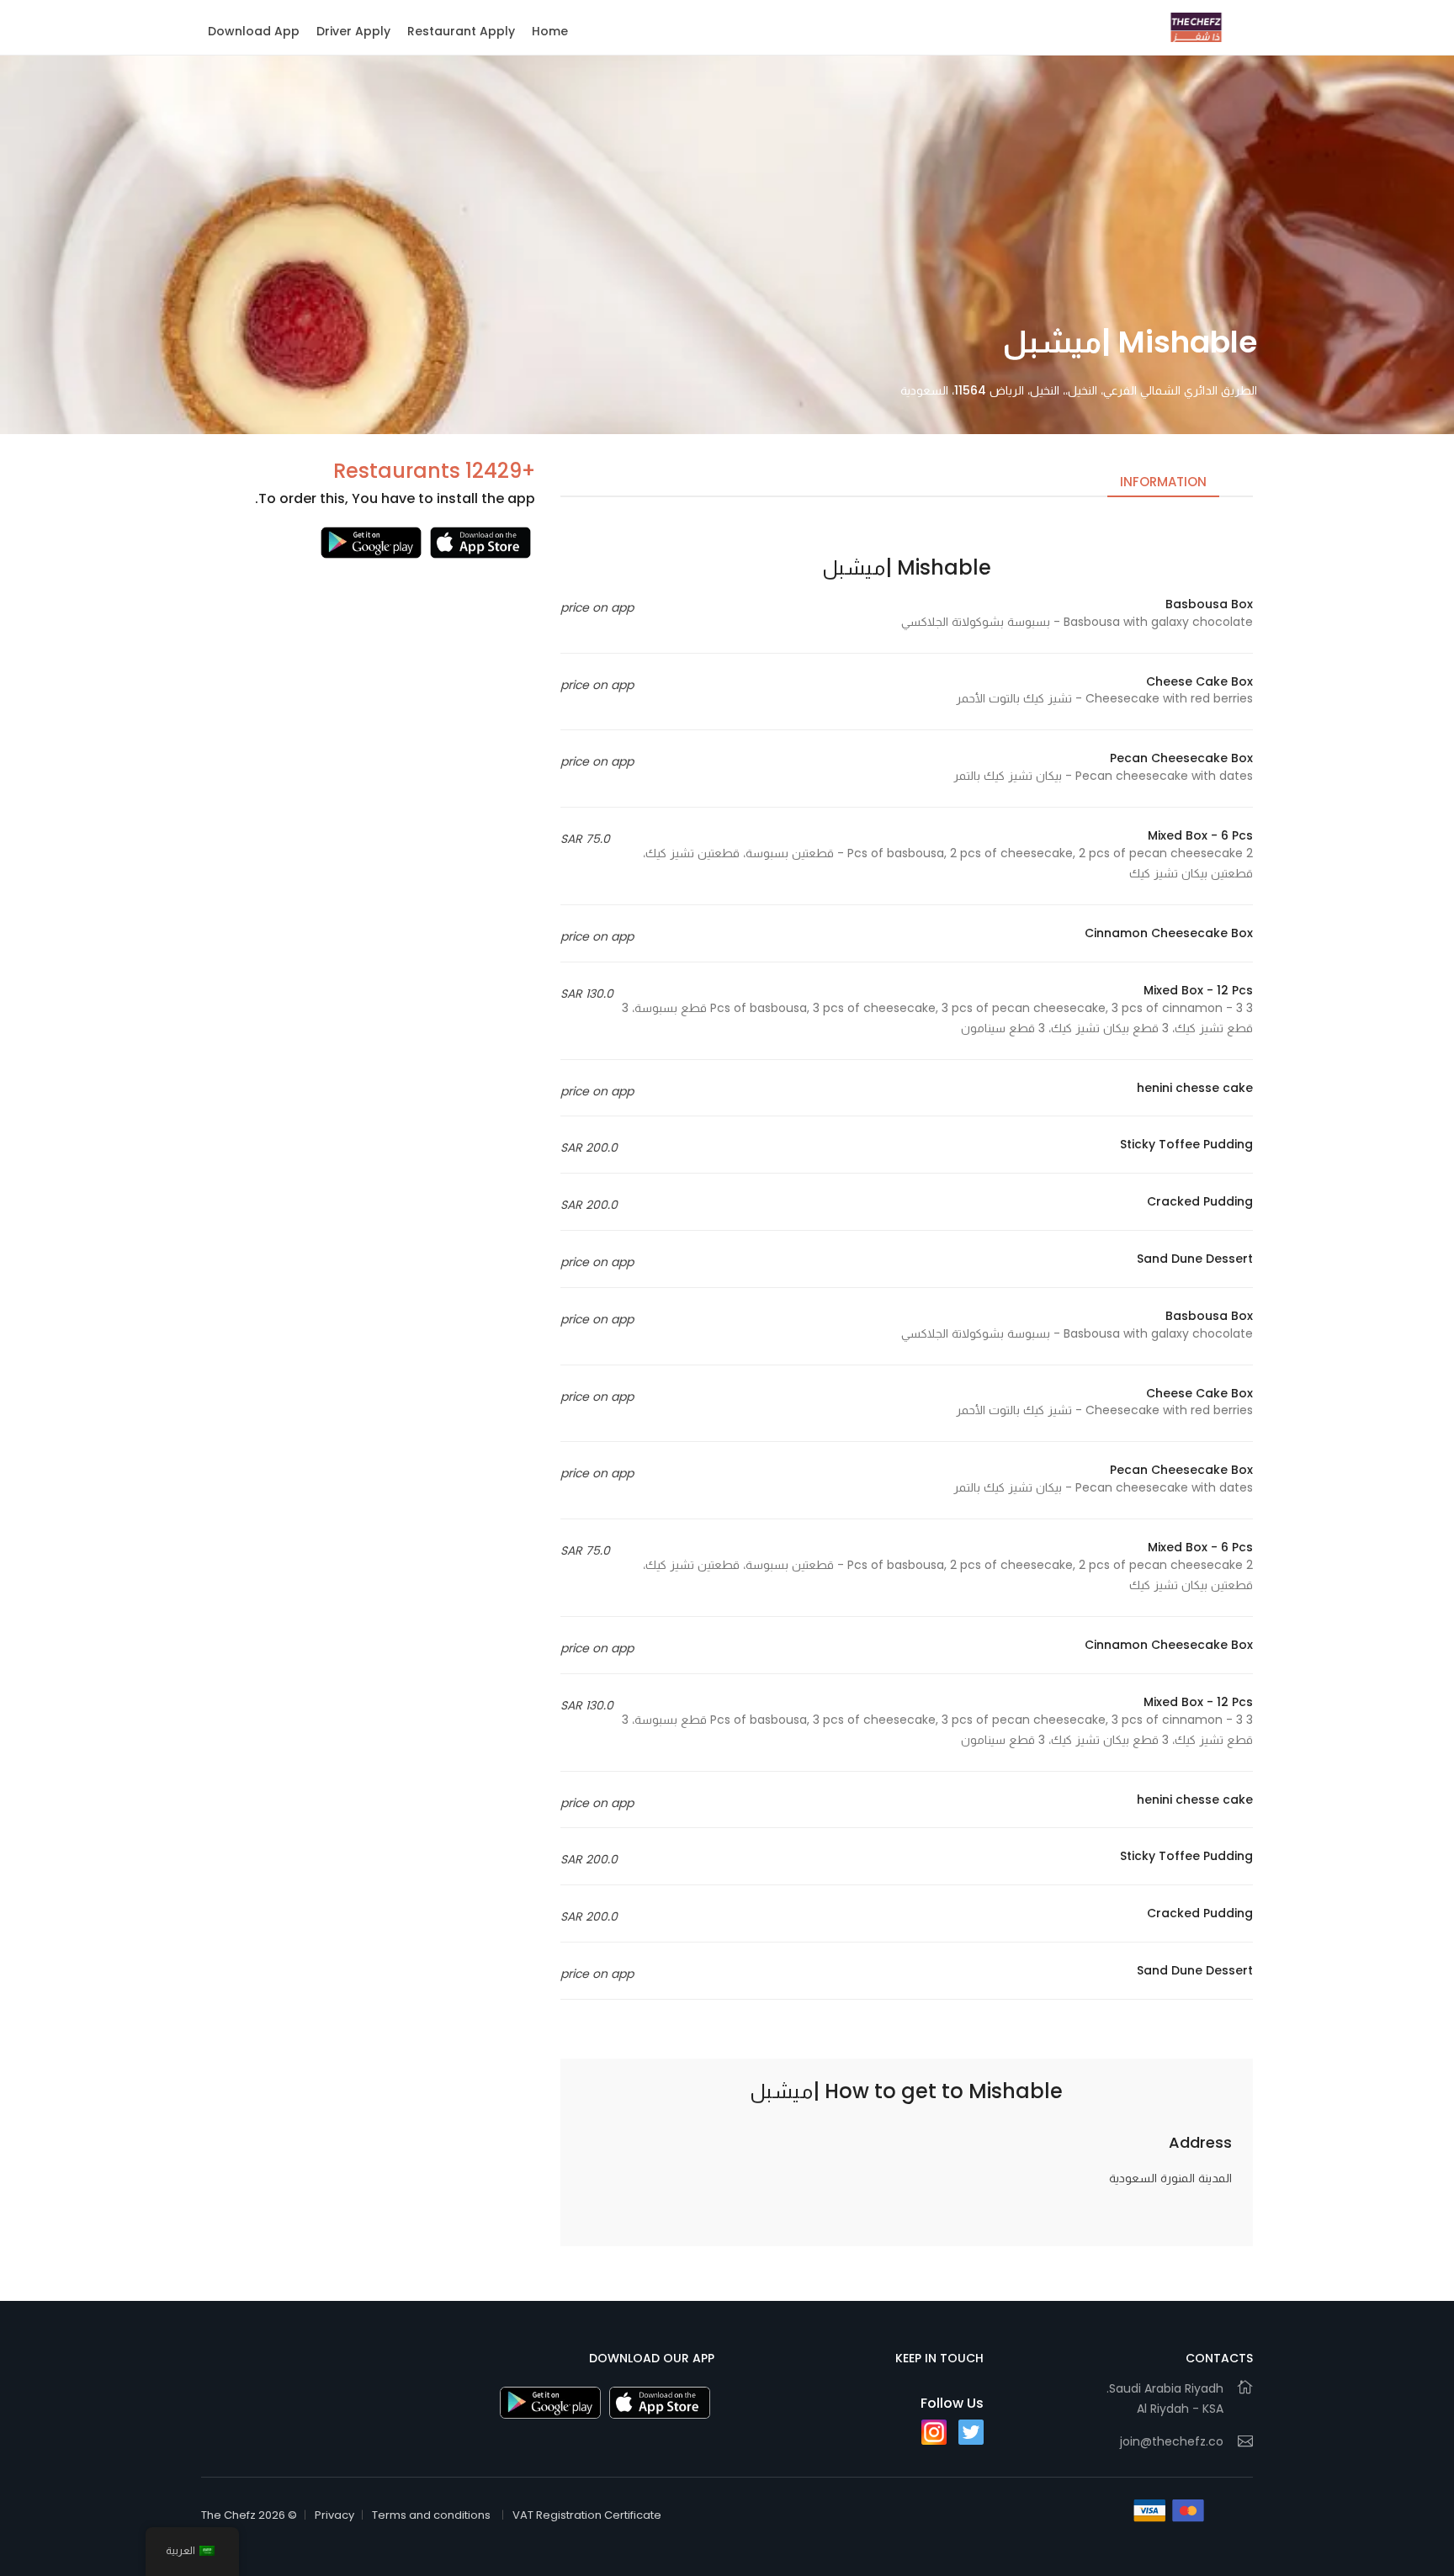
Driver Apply (353, 31)
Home (550, 31)
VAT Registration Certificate (587, 2515)
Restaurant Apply (461, 31)
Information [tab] (1163, 482)
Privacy (334, 2515)
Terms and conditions (431, 2515)
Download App (254, 31)
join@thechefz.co (1172, 2441)
